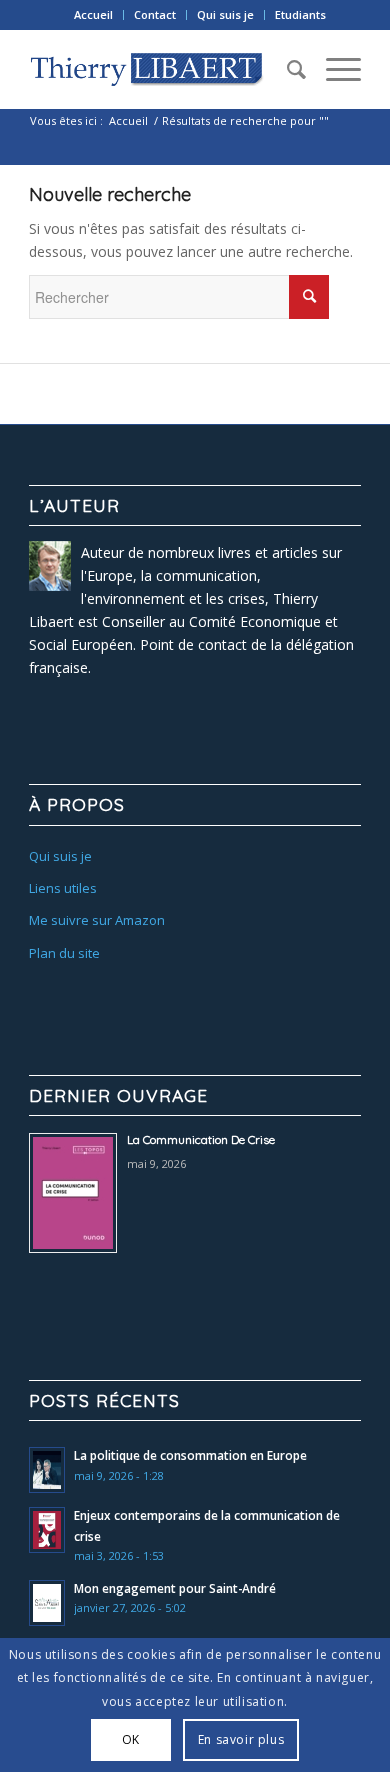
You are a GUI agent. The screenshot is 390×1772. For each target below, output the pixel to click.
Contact (155, 14)
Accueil (93, 14)
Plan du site (64, 953)
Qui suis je (225, 14)
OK (131, 1739)
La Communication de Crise (201, 1139)
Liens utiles (63, 888)
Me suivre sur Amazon (97, 920)
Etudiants (300, 14)
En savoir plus (241, 1739)
